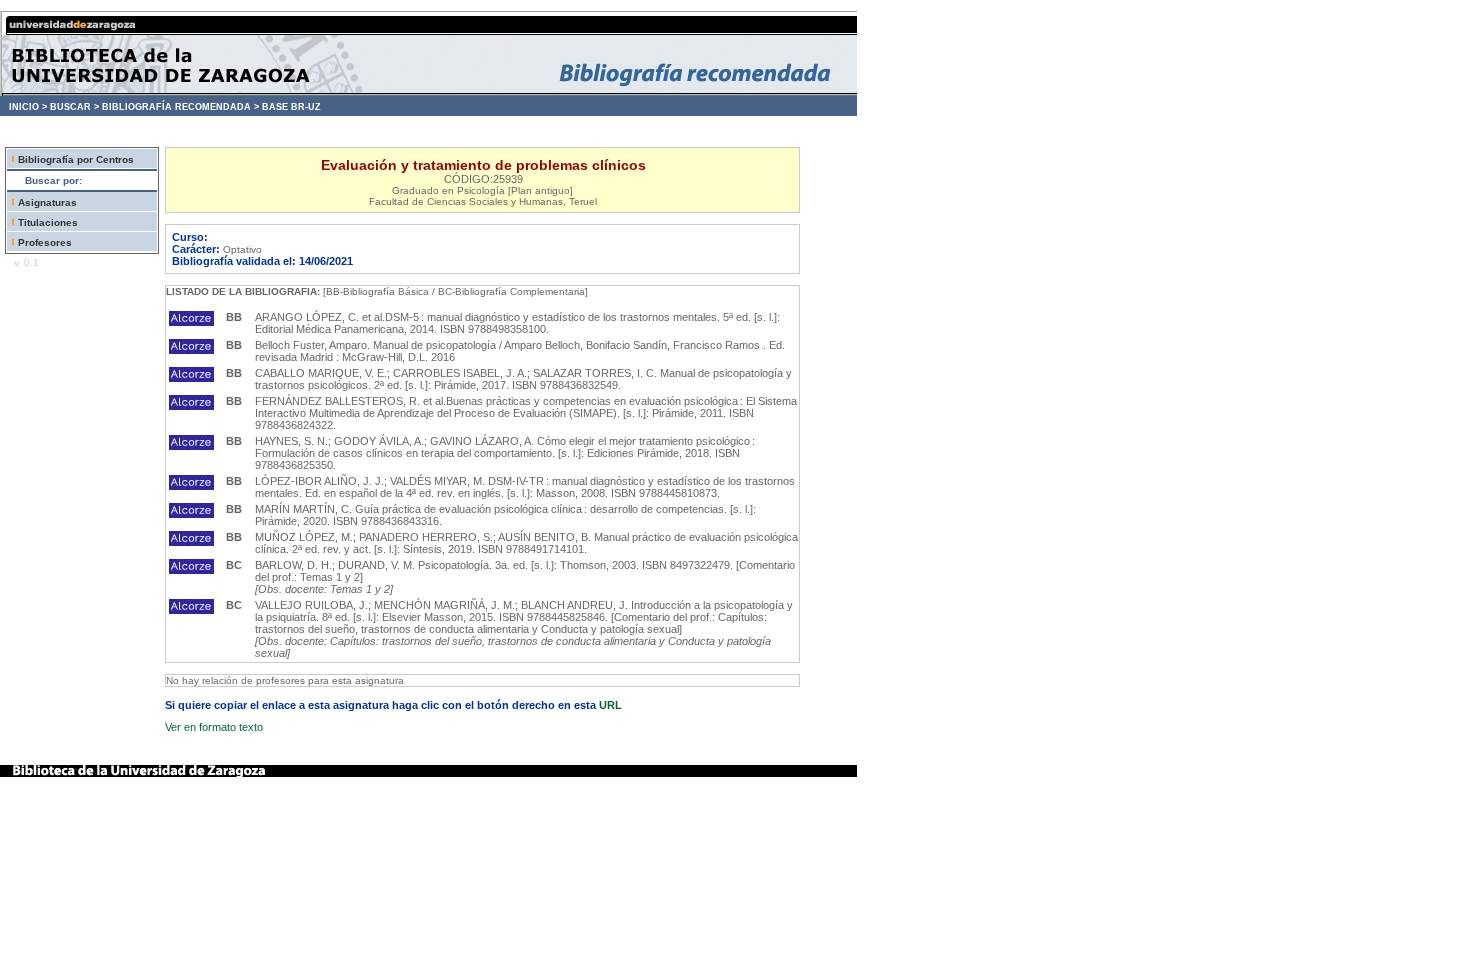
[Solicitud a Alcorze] (191, 322)
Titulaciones (48, 222)
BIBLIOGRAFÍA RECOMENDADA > (180, 107)
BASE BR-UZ (291, 107)
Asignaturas (47, 202)
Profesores (45, 242)
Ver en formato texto (214, 727)
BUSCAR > (74, 107)
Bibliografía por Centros (76, 159)
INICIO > (28, 107)
